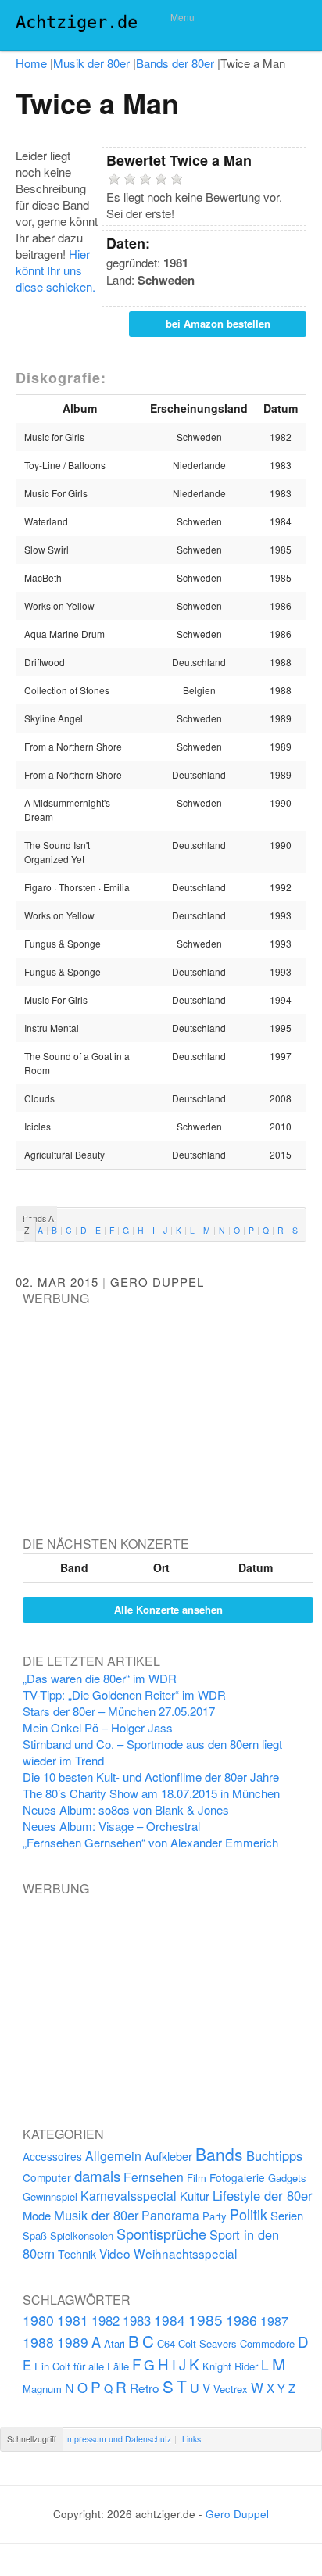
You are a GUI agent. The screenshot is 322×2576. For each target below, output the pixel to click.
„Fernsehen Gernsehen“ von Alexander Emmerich (150, 1842)
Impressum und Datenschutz (118, 2439)
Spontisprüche (161, 2234)
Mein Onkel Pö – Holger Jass (98, 1727)
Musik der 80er (91, 63)
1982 (106, 2320)
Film (197, 2178)
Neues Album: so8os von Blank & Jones (126, 1809)
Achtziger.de (77, 22)
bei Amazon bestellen (218, 323)
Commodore (267, 2343)
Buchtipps (274, 2155)
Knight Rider (230, 2366)
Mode (37, 2215)
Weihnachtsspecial (185, 2253)
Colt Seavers (208, 2343)
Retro (145, 2388)
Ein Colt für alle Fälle (82, 2366)
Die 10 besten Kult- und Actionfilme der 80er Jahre (151, 1777)
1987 (274, 2320)
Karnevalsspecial (129, 2195)
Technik (77, 2254)
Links (191, 2439)
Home (31, 63)
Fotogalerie (237, 2177)
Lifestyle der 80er (263, 2195)
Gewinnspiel (50, 2196)
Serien (287, 2215)
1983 (137, 2320)
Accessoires (52, 2156)
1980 (38, 2320)
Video (115, 2253)
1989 (73, 2342)
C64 (166, 2343)
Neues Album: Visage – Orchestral (111, 1826)
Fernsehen (154, 2177)
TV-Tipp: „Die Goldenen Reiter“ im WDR (124, 1695)
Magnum (42, 2389)
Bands (219, 2154)
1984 (170, 2320)
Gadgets (287, 2178)
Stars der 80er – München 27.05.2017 (119, 1711)
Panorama (170, 2215)
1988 (38, 2342)
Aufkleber (168, 2156)
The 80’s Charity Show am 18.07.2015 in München (151, 1793)
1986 (241, 2320)
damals (97, 2175)
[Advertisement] (140, 1406)
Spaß (35, 2236)
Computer (47, 2177)
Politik (249, 2214)
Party (215, 2216)
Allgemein (113, 2156)
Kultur (195, 2196)
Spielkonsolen (82, 2236)
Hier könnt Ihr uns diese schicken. (55, 270)
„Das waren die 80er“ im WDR (100, 1678)
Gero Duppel (157, 1282)
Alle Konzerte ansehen (168, 1609)
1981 (73, 2320)
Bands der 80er (175, 63)
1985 (206, 2319)
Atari (114, 2343)
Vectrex (231, 2389)
